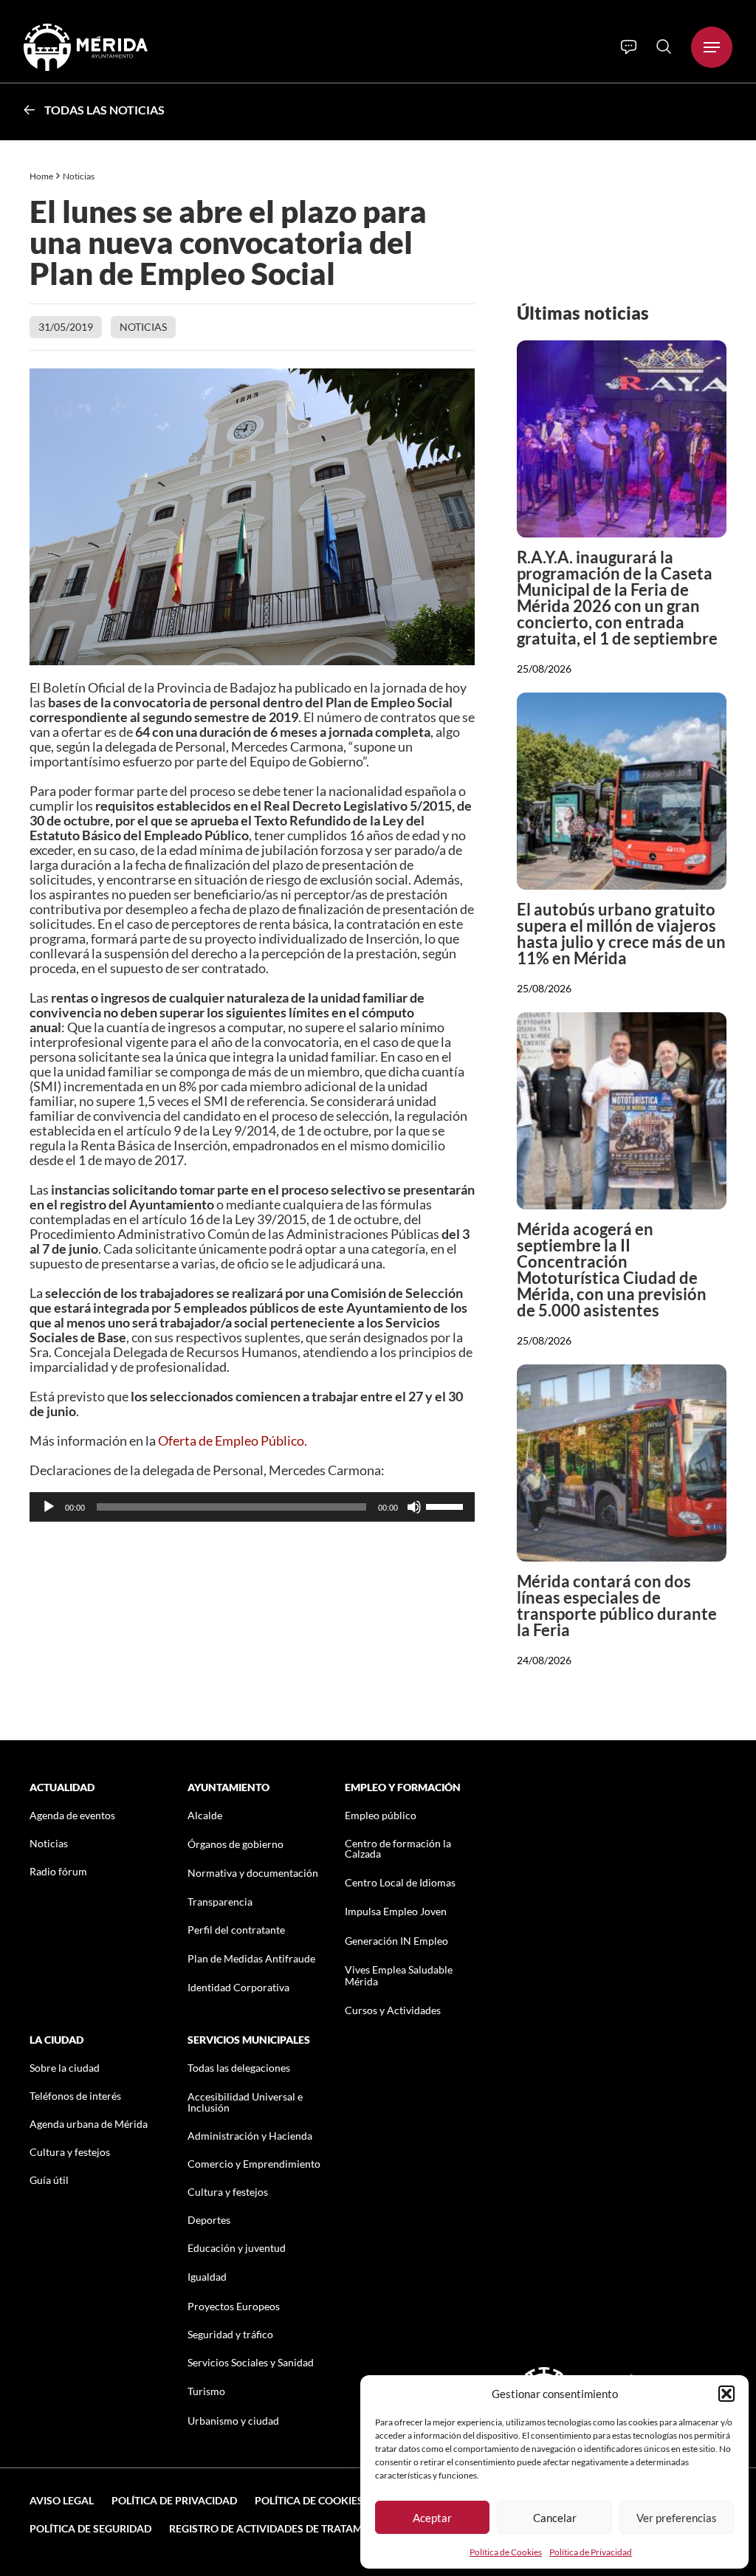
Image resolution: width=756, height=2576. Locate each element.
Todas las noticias (104, 110)
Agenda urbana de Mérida (89, 2124)
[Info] (629, 47)
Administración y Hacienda (250, 2136)
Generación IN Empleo (396, 1941)
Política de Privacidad (591, 2552)
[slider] (447, 1505)
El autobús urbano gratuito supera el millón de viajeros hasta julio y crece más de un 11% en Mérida (621, 934)
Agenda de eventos (72, 1815)
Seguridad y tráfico (230, 2334)
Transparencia (220, 1902)
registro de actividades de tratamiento (281, 2528)
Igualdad (207, 2277)
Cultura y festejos (70, 2152)
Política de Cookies (506, 2552)
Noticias (79, 176)
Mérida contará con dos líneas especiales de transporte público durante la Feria (617, 1605)
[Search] (664, 47)
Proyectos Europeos (234, 2306)
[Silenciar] (414, 1507)
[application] (252, 1507)
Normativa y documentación (253, 1873)
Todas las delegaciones (239, 2068)
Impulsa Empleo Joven (396, 1911)
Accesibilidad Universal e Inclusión (245, 2102)
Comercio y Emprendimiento (254, 2164)
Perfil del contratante (236, 1930)
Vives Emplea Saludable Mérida (399, 1975)
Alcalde (205, 1815)
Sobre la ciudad (65, 2068)
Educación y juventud (237, 2248)
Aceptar (432, 2518)
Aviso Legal (62, 2500)
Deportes (209, 2220)
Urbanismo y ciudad (233, 2421)
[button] (726, 2394)
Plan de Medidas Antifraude (251, 1958)
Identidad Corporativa (238, 1987)
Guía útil (49, 2180)
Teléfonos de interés (75, 2096)
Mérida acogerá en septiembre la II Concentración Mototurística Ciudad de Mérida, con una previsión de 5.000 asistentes (612, 1270)
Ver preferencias (677, 2518)
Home (41, 176)
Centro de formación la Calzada (398, 1848)
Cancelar (555, 2518)
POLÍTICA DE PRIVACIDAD (174, 2500)
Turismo (206, 2391)
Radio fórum (58, 1871)
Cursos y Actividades (393, 2010)
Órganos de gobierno (236, 1844)
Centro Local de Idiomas (400, 1882)
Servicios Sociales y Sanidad (251, 2362)
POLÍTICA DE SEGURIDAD (90, 2528)
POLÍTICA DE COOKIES (309, 2500)
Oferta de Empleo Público (231, 1440)
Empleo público (381, 1815)
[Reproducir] (49, 1507)
